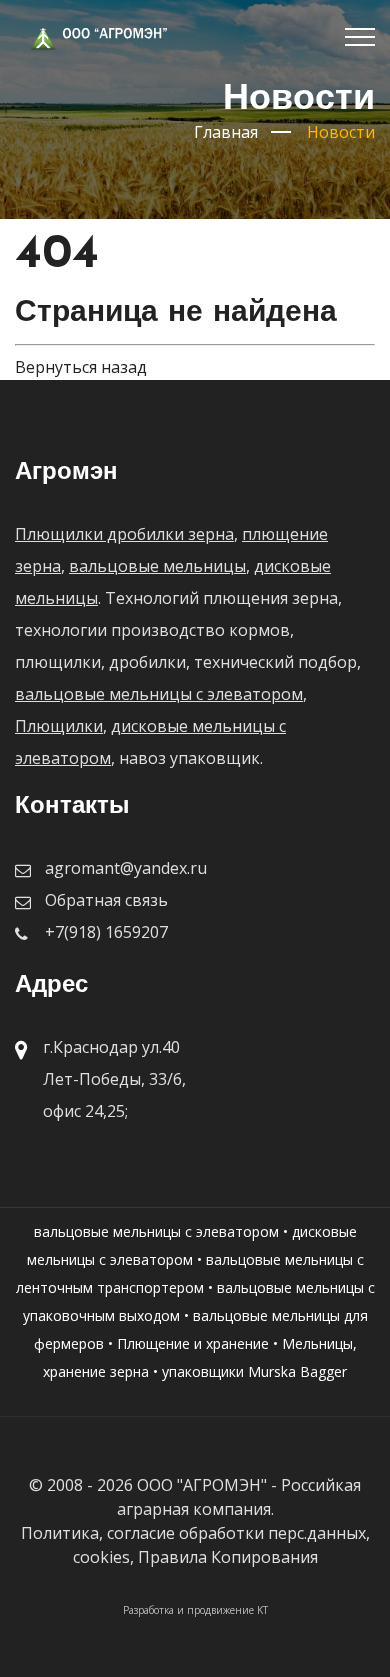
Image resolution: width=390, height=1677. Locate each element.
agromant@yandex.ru (126, 868)
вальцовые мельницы (157, 566)
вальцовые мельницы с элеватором (159, 694)
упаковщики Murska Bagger (254, 1371)
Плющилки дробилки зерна (124, 534)
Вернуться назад (81, 367)
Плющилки (59, 726)
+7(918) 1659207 (106, 932)
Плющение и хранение (193, 1343)
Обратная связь (106, 900)
